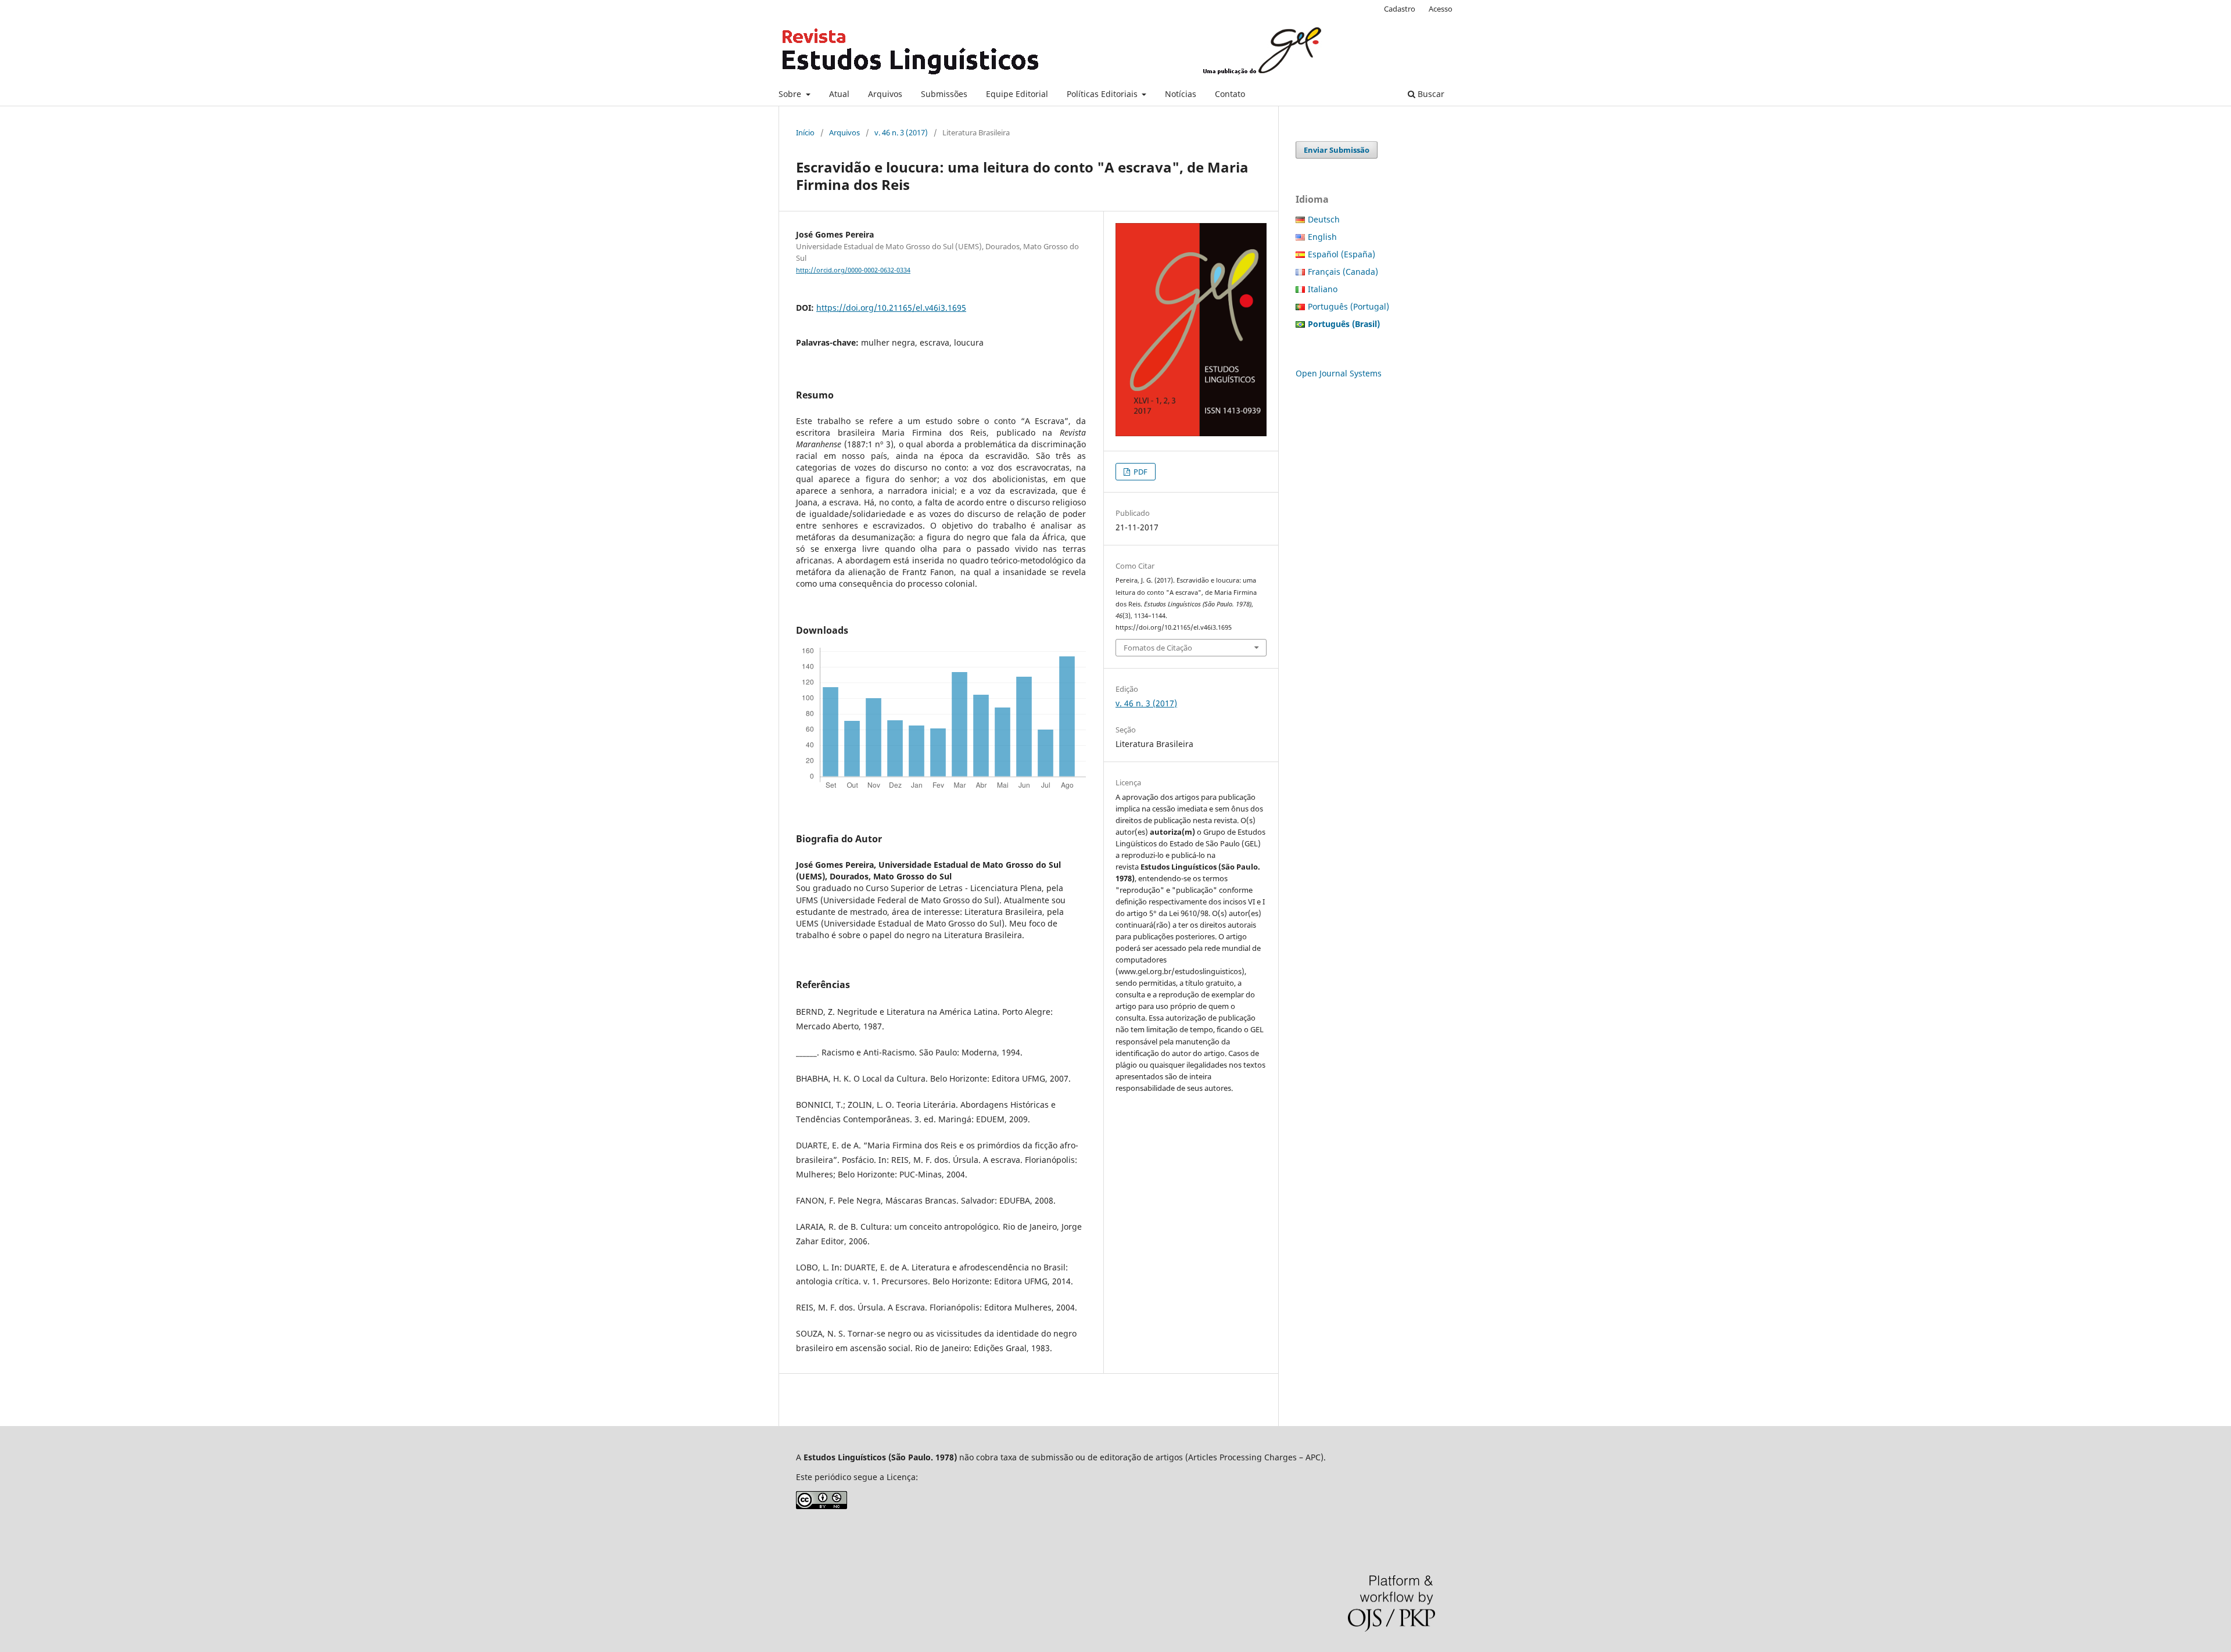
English (1322, 237)
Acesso (1441, 9)
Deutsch (1324, 219)
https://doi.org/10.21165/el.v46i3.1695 (891, 308)
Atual (839, 94)
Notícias (1181, 94)
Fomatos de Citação (1158, 648)
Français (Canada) (1343, 272)
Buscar (1430, 94)
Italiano (1323, 289)
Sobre (791, 94)
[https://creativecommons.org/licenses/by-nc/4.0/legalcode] (822, 1506)
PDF (1140, 472)
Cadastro (1400, 9)
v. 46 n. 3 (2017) (901, 132)
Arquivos (885, 94)
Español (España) (1342, 254)
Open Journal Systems (1339, 373)
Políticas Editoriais (1103, 94)
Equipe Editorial (1017, 94)
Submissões (944, 94)
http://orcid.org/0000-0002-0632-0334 (853, 270)
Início (805, 132)
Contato (1230, 94)
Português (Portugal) (1348, 306)
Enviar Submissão (1337, 150)
